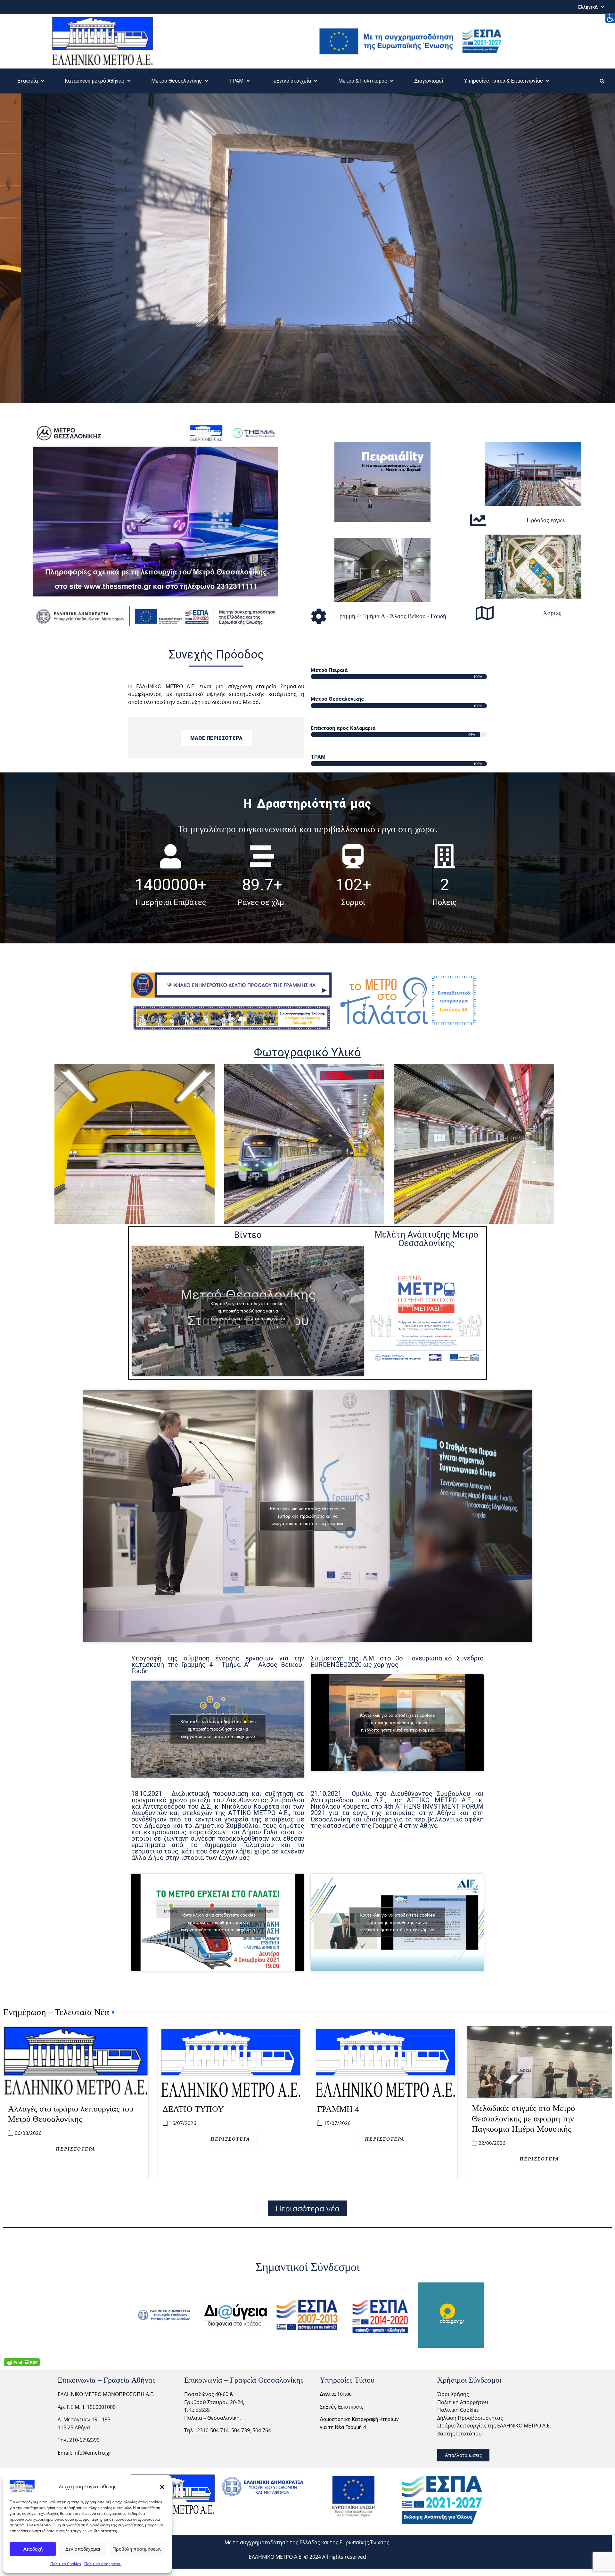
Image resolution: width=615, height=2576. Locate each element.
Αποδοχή (33, 2549)
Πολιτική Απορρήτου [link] (463, 2402)
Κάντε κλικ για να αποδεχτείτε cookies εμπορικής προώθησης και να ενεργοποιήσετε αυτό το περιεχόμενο (248, 1311)
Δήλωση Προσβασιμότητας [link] (470, 2418)
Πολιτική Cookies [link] (458, 2410)
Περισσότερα (76, 2149)
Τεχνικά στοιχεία (291, 81)
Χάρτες (552, 613)
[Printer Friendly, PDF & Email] (22, 2362)
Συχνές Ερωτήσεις (342, 2407)
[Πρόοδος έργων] (478, 520)
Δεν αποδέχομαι (83, 2549)
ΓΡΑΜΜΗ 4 (338, 2109)
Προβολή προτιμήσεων (137, 2549)
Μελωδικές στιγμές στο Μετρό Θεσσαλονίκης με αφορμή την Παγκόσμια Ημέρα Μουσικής (523, 2119)
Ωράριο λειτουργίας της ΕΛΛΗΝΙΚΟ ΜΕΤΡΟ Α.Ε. (494, 2426)
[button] (162, 2486)
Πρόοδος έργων (546, 520)
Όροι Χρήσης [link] (453, 2394)
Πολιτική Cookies (66, 2564)
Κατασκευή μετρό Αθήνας (94, 81)
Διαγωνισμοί (429, 81)
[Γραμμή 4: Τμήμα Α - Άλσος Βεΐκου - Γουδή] (319, 616)
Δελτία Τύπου (336, 2394)
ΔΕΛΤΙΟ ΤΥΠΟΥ (193, 2109)
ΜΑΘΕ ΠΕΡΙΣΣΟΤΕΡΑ (216, 738)
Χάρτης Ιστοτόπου (459, 2434)
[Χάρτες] (485, 613)
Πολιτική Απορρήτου (103, 2564)
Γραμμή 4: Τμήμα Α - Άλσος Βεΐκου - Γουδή (391, 616)
